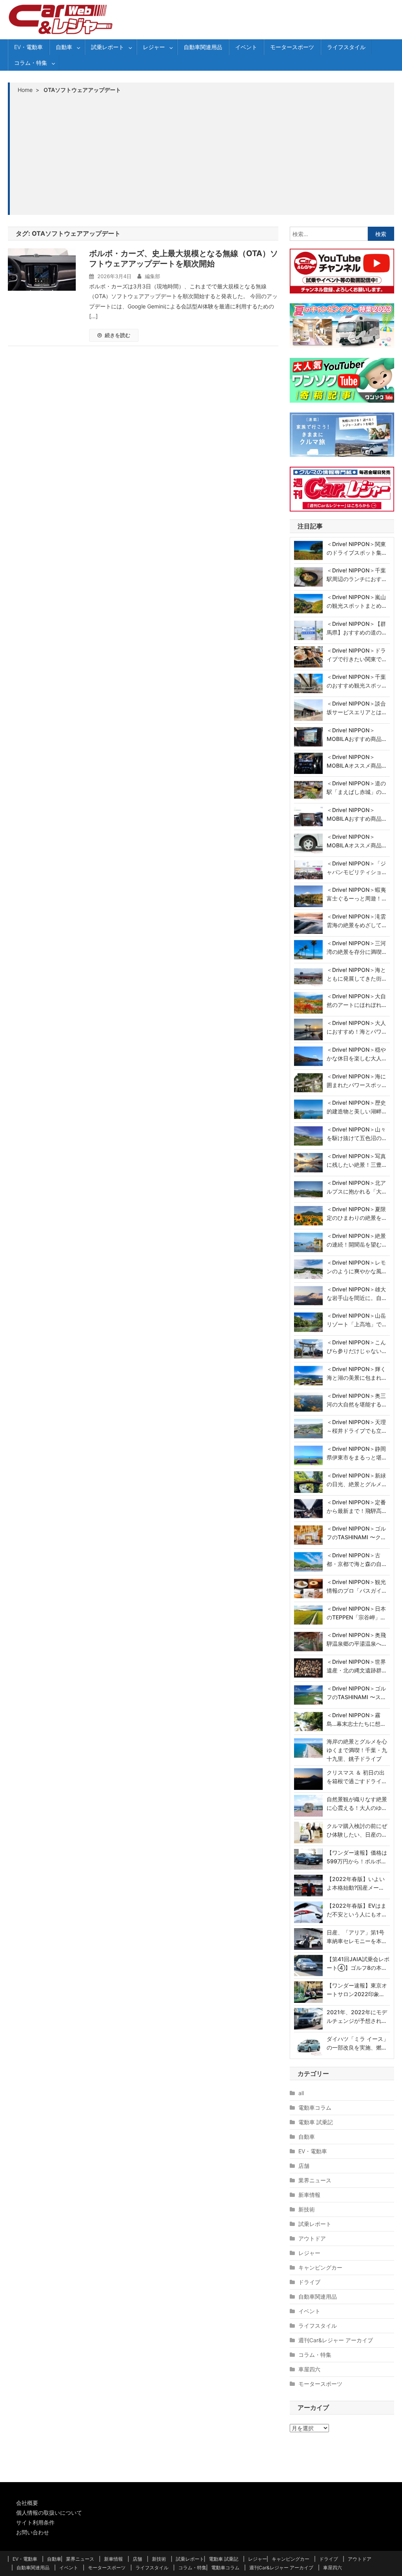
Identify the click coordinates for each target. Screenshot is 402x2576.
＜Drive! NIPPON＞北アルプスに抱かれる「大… (356, 1187)
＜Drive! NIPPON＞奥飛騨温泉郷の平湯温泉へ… (356, 1639)
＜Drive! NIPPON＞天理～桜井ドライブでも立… (356, 1426)
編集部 (153, 276)
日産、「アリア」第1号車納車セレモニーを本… (356, 1937)
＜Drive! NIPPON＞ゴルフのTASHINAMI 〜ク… (356, 1533)
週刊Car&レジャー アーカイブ (336, 2340)
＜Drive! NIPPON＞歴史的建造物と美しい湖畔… (356, 1107)
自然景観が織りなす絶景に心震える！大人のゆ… (357, 1803)
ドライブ (309, 2282)
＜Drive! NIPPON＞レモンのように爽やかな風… (356, 1267)
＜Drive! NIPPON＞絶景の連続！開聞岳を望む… (356, 1240)
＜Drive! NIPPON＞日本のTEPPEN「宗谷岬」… (356, 1613)
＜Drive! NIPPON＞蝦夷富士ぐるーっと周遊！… (356, 894)
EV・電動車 (28, 47)
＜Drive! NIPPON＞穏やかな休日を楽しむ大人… (356, 1054)
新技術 (307, 2209)
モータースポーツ (292, 47)
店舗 (304, 2166)
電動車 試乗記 (316, 2122)
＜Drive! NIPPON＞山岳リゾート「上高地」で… (356, 1320)
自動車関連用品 (203, 47)
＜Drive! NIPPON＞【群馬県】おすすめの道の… (356, 628)
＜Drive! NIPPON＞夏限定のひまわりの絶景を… (356, 1213)
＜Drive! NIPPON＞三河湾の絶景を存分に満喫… (356, 947)
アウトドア (312, 2238)
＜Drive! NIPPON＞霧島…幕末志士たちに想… (356, 1719)
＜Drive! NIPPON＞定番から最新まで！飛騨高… (356, 1506)
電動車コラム (315, 2108)
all (301, 2093)
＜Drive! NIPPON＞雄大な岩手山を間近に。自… (356, 1294)
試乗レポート (108, 47)
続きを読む (118, 335)
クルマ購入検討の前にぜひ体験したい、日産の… (357, 1830)
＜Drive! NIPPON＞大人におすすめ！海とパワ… (356, 1027)
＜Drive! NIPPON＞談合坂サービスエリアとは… (356, 708)
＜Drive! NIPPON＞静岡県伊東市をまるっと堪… (356, 1453)
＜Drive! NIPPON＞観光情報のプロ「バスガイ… (356, 1586)
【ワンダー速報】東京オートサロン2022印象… (357, 1990)
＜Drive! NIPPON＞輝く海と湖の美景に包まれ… (356, 1373)
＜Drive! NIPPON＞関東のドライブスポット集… (356, 548)
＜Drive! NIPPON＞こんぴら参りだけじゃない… (356, 1347)
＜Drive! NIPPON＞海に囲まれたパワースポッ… (356, 1081)
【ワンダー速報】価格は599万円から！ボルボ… (357, 1857)
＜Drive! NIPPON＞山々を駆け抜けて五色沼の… (356, 1134)
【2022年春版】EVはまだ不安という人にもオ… (356, 1910)
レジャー (154, 47)
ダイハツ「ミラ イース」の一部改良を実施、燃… (358, 2043)
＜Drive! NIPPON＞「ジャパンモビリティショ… (356, 868)
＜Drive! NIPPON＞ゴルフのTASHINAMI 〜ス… (356, 1693)
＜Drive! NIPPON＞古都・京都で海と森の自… (356, 1559)
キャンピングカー (320, 2267)
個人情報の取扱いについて (49, 2513)
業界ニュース (315, 2180)
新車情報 (309, 2195)
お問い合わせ (33, 2532)
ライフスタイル (346, 47)
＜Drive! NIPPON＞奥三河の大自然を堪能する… (356, 1400)
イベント (246, 47)
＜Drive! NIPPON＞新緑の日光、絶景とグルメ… (356, 1480)
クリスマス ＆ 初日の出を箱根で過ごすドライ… (356, 1777)
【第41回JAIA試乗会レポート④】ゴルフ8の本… (358, 1963)
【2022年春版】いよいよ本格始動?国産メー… (356, 1883)
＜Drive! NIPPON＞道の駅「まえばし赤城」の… (356, 787)
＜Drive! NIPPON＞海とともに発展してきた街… (356, 974)
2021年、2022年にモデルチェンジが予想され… (357, 2016)
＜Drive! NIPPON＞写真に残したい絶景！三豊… (356, 1160)
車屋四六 (309, 2369)
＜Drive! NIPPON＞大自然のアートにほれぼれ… (356, 1000)
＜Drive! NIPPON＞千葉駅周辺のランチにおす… (356, 575)
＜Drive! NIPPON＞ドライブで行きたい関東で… (356, 655)
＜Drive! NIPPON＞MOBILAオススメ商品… (356, 761)
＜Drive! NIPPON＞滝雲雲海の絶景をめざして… (356, 921)
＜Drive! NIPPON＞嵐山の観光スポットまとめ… (356, 601)
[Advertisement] (202, 154)
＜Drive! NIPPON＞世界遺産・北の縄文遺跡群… (356, 1666)
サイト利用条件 (35, 2522)
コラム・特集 (31, 63)
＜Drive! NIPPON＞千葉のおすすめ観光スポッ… (356, 681)
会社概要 (27, 2503)
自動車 (64, 47)
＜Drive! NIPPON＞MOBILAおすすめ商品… (356, 734)
